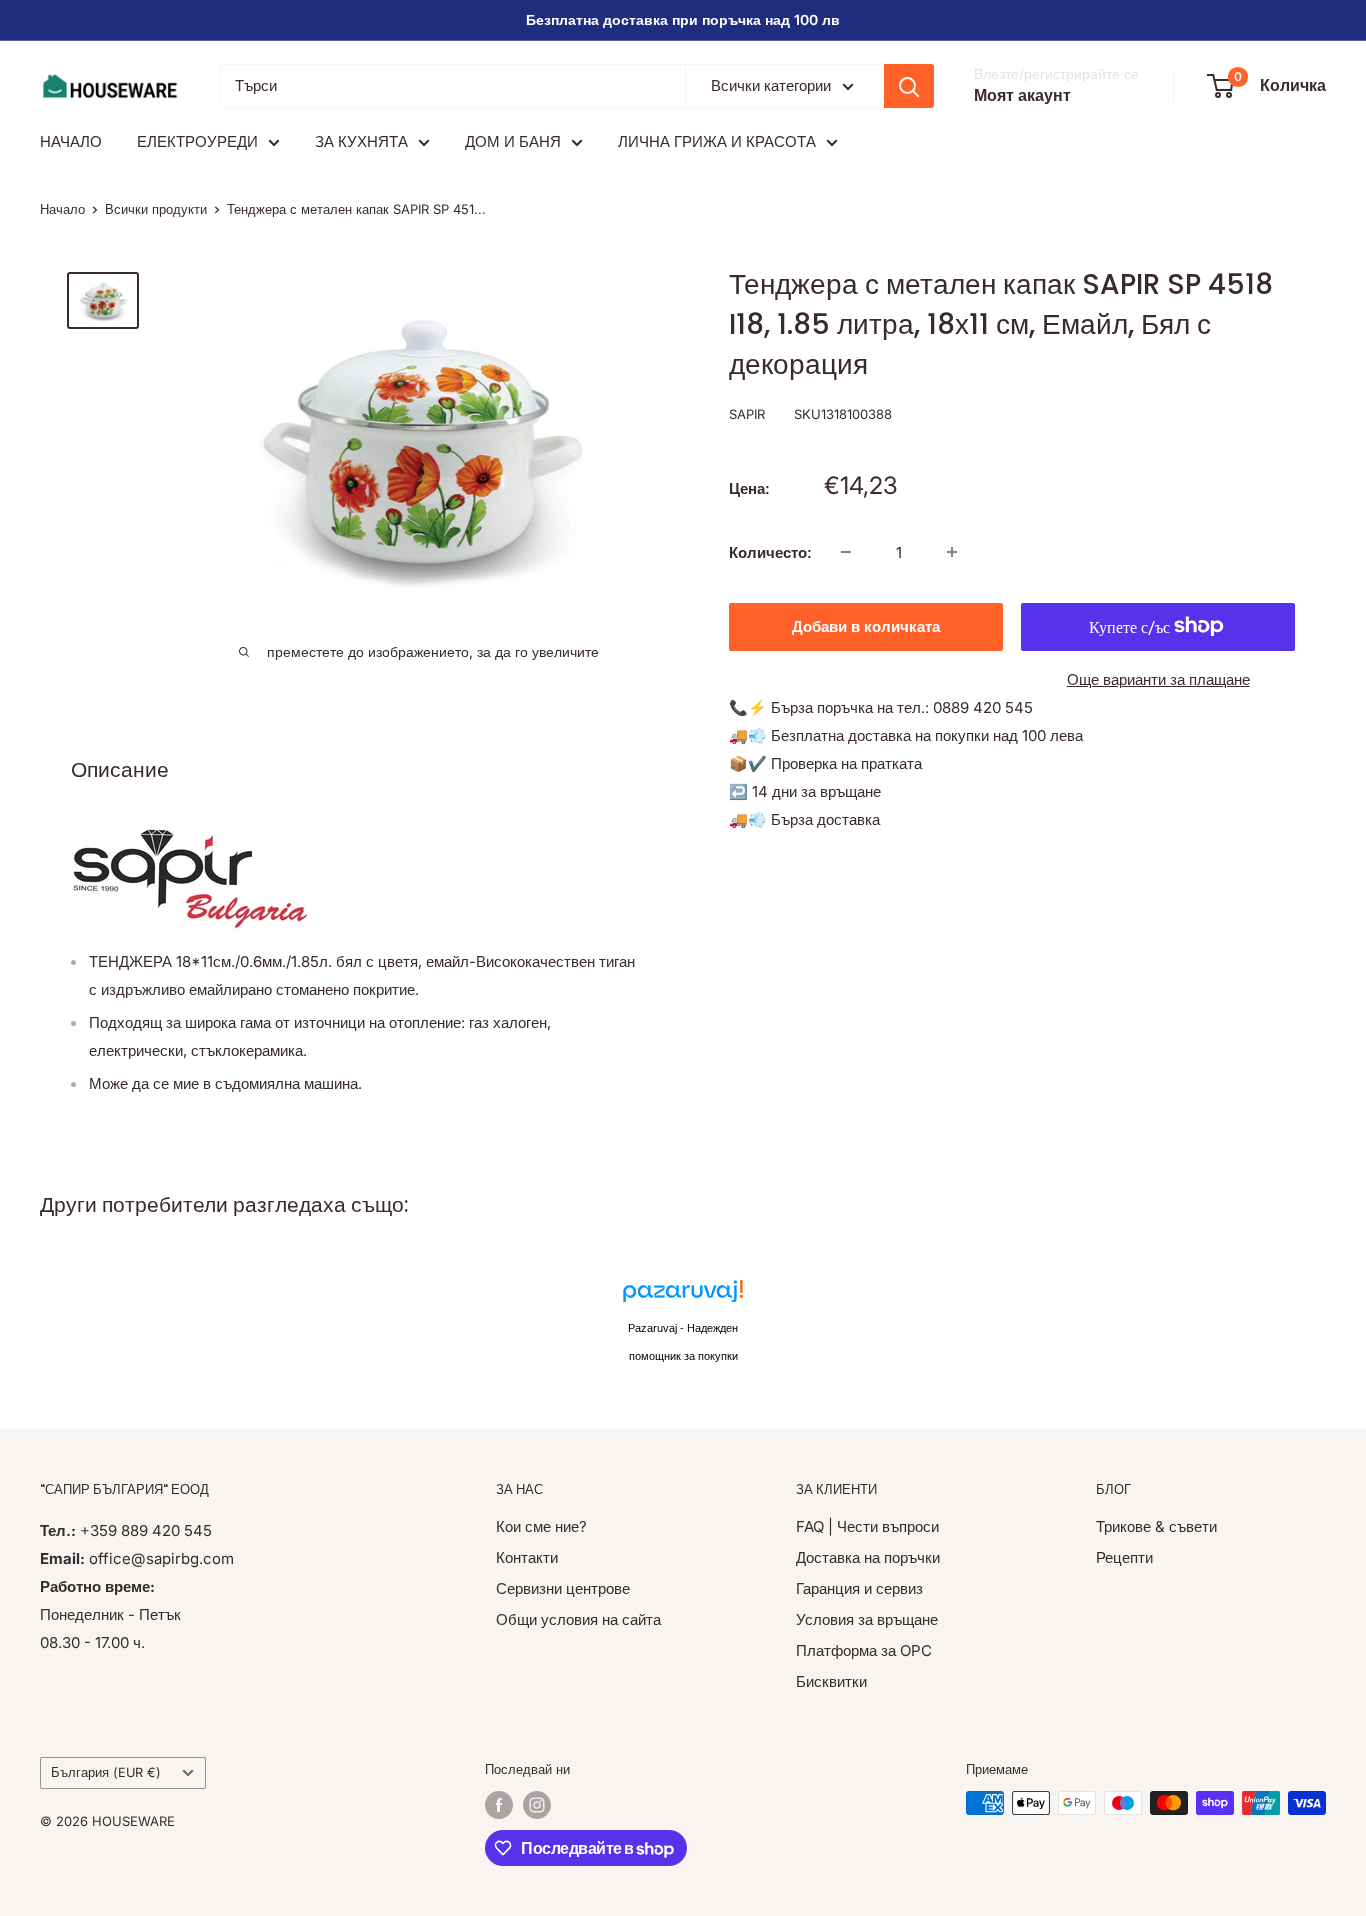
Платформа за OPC (864, 1650)
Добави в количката (866, 625)
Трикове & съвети (1156, 1526)
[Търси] (909, 86)
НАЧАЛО (71, 141)
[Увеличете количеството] (952, 552)
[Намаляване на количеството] (846, 552)
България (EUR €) (106, 1772)
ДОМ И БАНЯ (513, 141)
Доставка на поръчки (868, 1557)
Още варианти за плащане (1158, 678)
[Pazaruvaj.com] (683, 1296)
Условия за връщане (867, 1619)
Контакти (527, 1557)
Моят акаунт (1022, 95)
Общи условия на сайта (578, 1619)
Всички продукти (156, 209)
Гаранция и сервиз (859, 1588)
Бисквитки (831, 1681)
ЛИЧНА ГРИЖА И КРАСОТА (717, 141)
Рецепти (1124, 1557)
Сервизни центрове (563, 1588)
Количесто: (770, 551)
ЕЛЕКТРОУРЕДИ (197, 141)
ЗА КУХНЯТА (361, 141)
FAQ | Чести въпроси (867, 1526)
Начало (62, 209)
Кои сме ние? (541, 1526)
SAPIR (747, 414)
